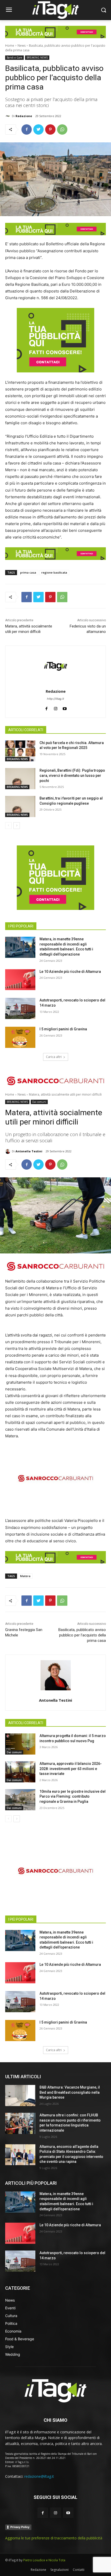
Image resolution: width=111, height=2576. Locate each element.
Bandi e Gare (14, 58)
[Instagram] (55, 2513)
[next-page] (17, 826)
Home (10, 46)
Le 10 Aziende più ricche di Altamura (70, 972)
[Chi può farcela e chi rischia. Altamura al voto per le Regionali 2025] (20, 751)
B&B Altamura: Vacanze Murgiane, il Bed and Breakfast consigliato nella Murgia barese (70, 2092)
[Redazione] (9, 116)
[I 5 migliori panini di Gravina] (20, 1037)
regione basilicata (54, 572)
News (22, 46)
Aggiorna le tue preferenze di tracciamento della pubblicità (54, 2538)
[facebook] (47, 708)
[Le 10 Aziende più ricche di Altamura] (20, 980)
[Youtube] (68, 2513)
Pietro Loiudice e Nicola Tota (44, 2560)
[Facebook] (27, 129)
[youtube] (65, 708)
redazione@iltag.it (39, 2476)
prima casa (28, 572)
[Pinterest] (50, 129)
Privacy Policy (20, 2527)
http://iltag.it (55, 699)
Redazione (24, 116)
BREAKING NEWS (37, 58)
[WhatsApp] (62, 129)
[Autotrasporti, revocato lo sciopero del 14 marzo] (20, 1008)
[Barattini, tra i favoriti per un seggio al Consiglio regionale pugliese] (20, 806)
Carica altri (54, 1057)
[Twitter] (38, 129)
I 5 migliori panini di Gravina (63, 1029)
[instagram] (56, 708)
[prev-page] (8, 826)
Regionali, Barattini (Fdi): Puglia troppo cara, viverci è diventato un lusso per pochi (72, 775)
